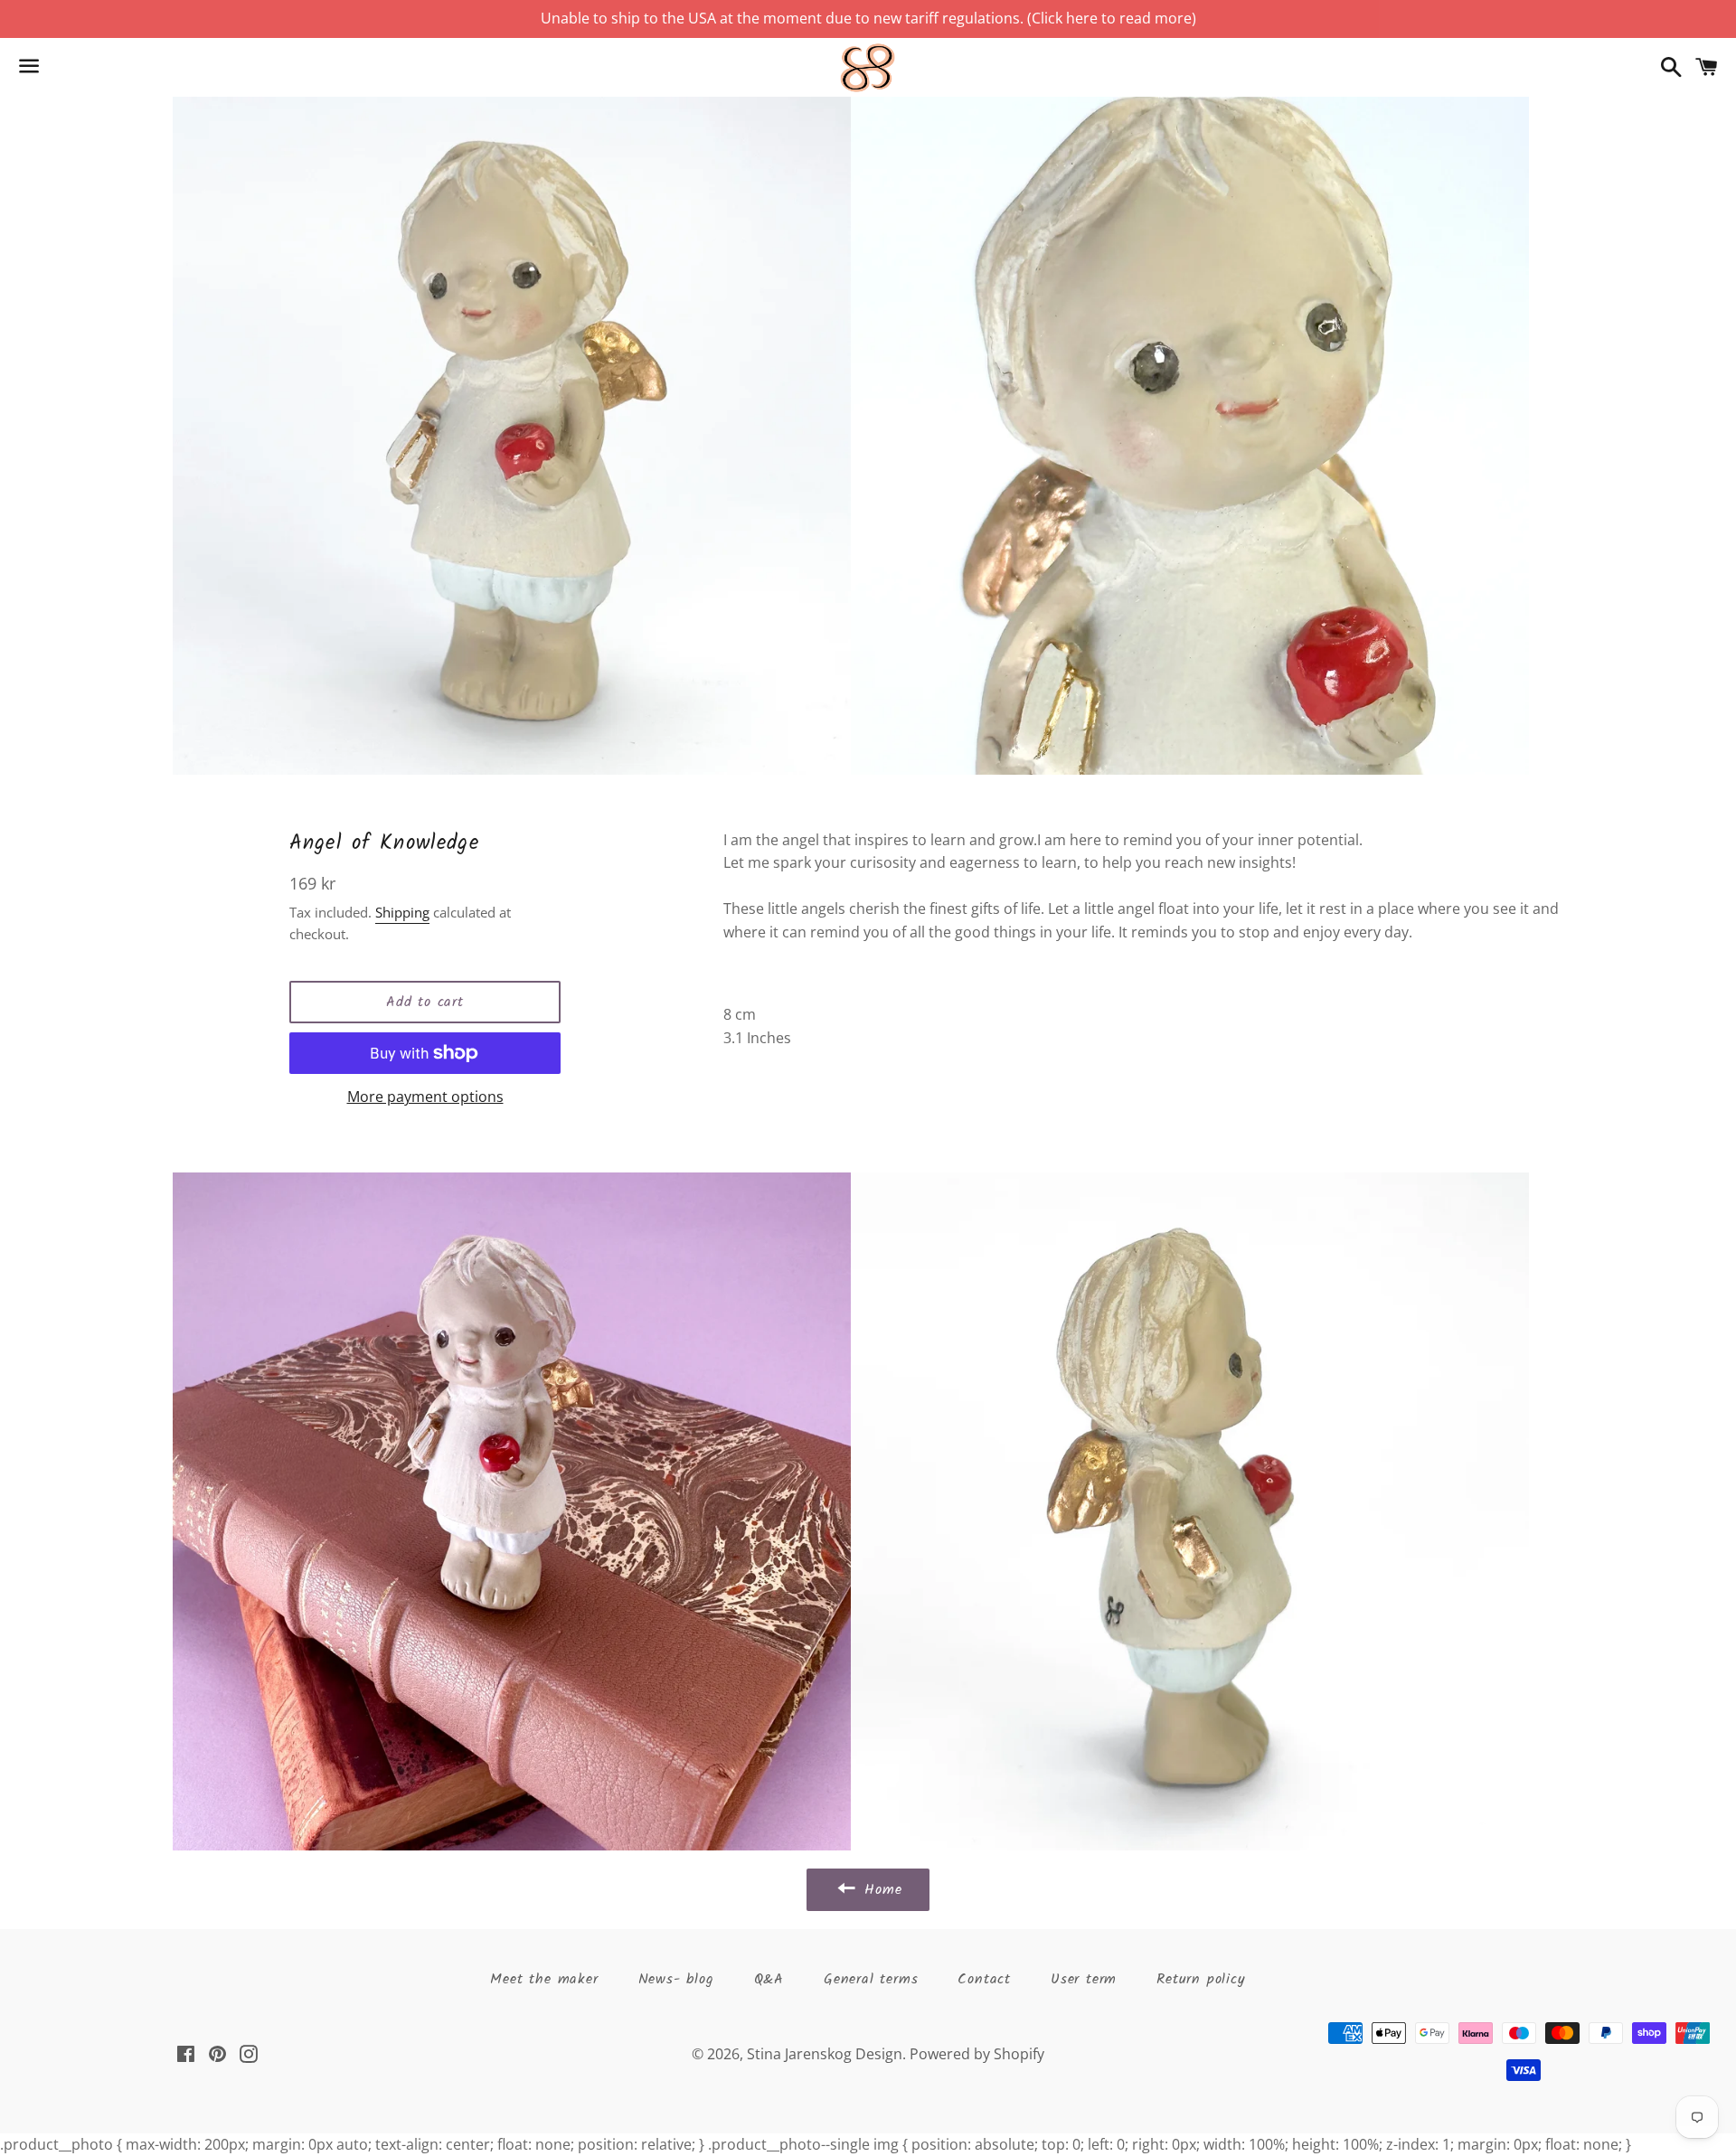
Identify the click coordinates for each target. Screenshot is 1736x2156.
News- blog (676, 1979)
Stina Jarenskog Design (825, 2054)
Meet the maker (544, 1979)
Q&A (769, 1979)
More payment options (425, 1097)
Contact (984, 1979)
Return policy (1201, 1979)
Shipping (402, 912)
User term (1084, 1979)
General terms (871, 1979)
